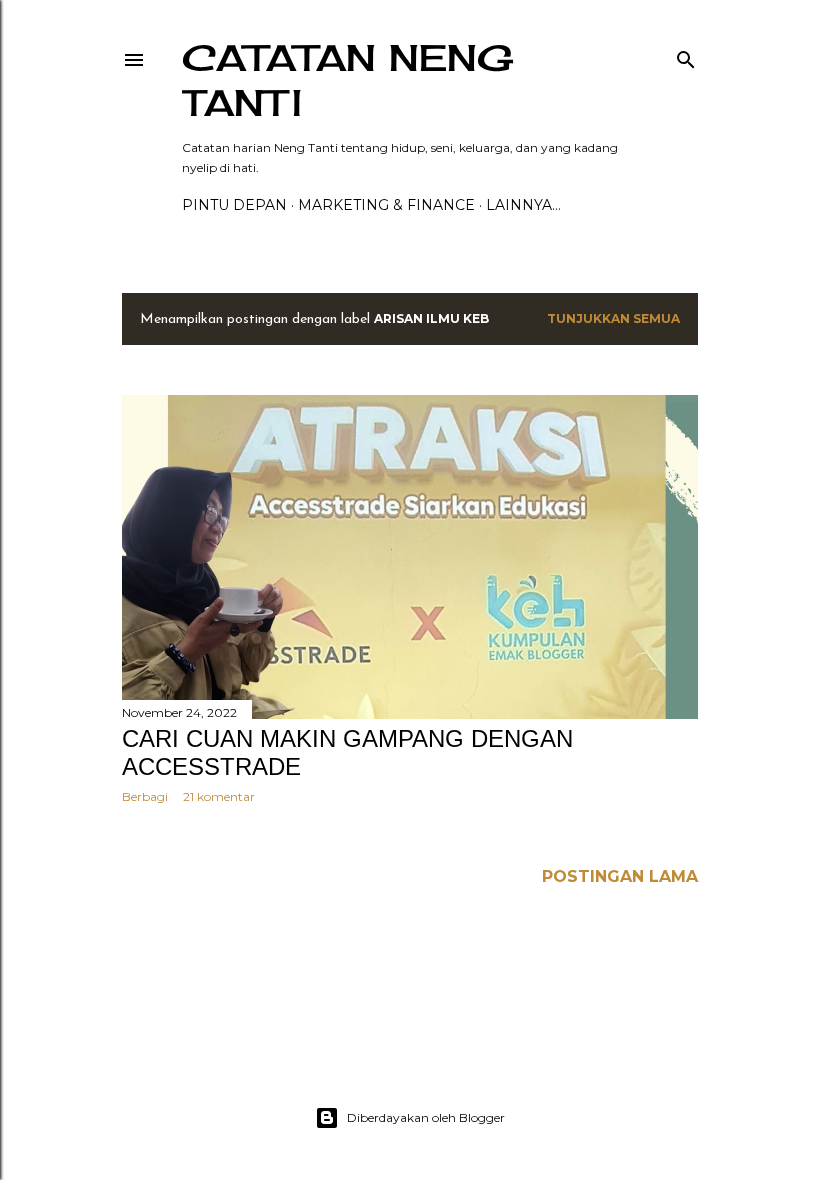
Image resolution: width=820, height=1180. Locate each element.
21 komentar (219, 796)
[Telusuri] (686, 55)
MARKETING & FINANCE (386, 205)
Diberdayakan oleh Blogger (426, 1117)
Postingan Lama (620, 876)
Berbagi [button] (145, 796)
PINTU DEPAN (234, 205)
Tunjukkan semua (613, 318)
